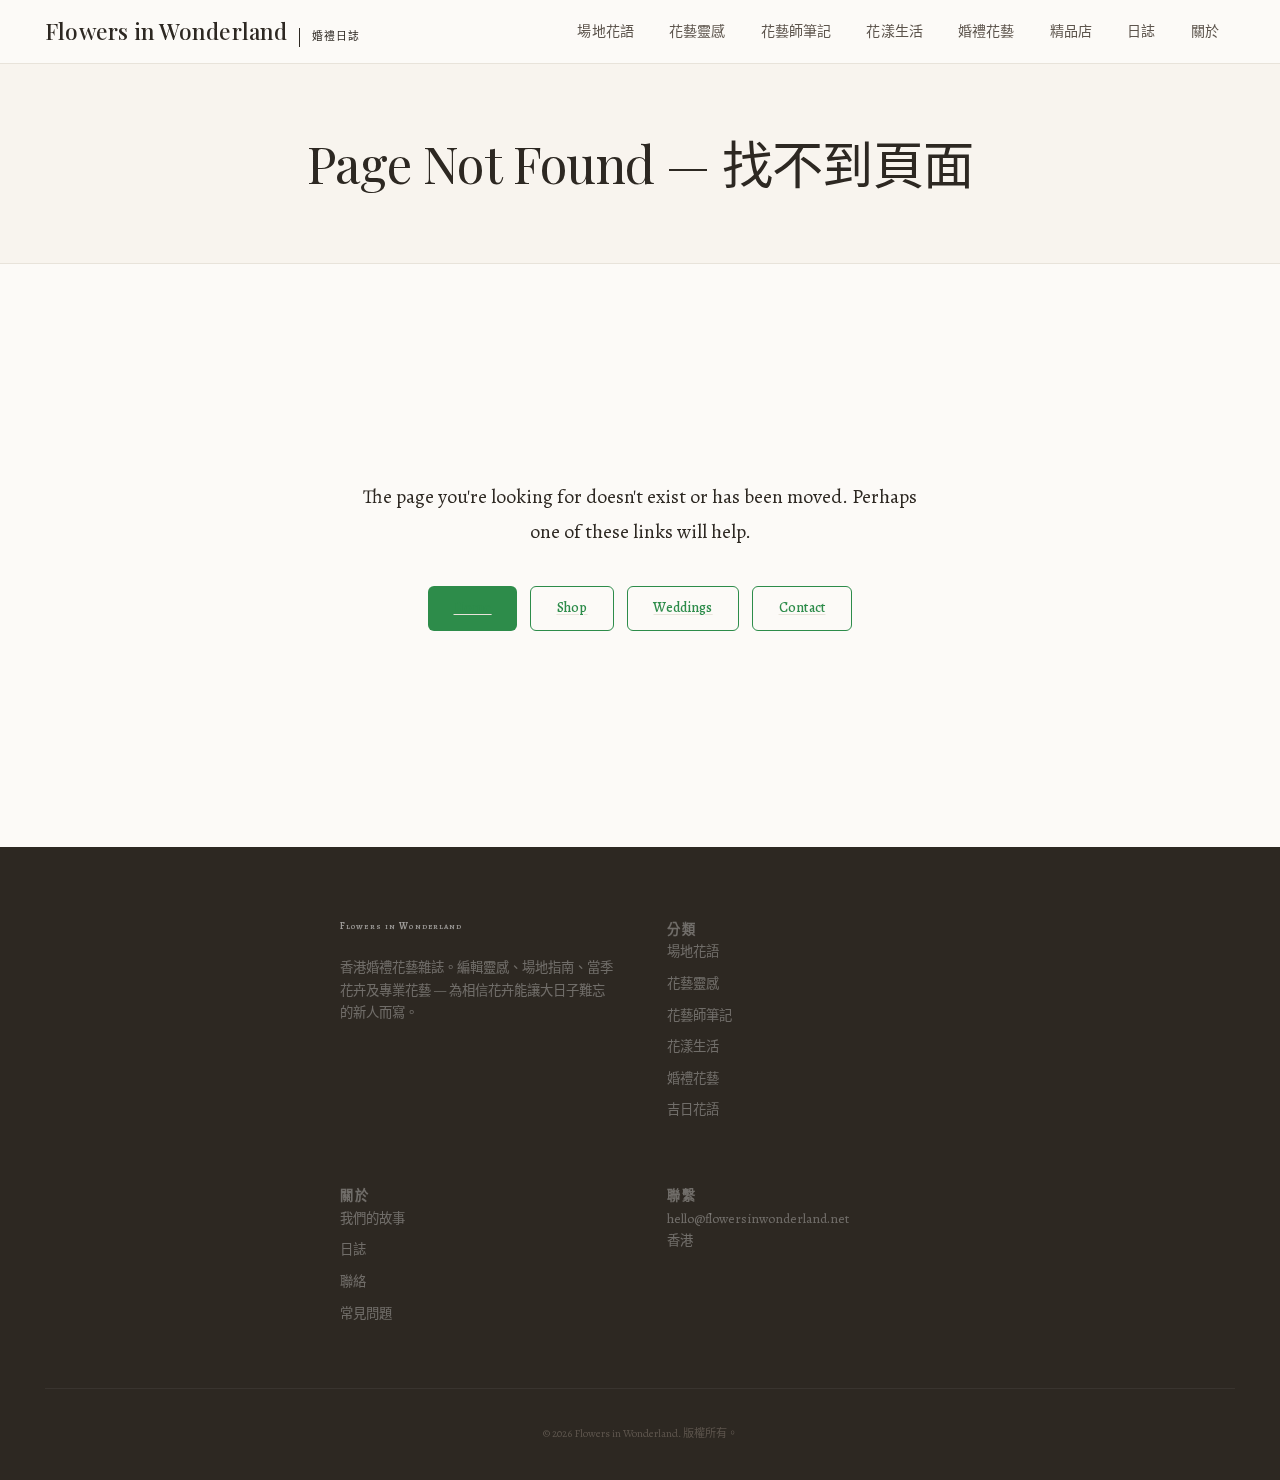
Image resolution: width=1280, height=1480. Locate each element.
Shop (572, 607)
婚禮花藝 (986, 31)
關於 (1205, 31)
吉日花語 (693, 1109)
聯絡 (353, 1281)
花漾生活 (894, 31)
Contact (802, 607)
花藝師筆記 (796, 31)
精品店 (1071, 31)
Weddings (682, 607)
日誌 (1141, 31)
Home (473, 607)
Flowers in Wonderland (166, 31)
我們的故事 (372, 1218)
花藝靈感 (697, 31)
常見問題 (366, 1313)
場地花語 (605, 31)
